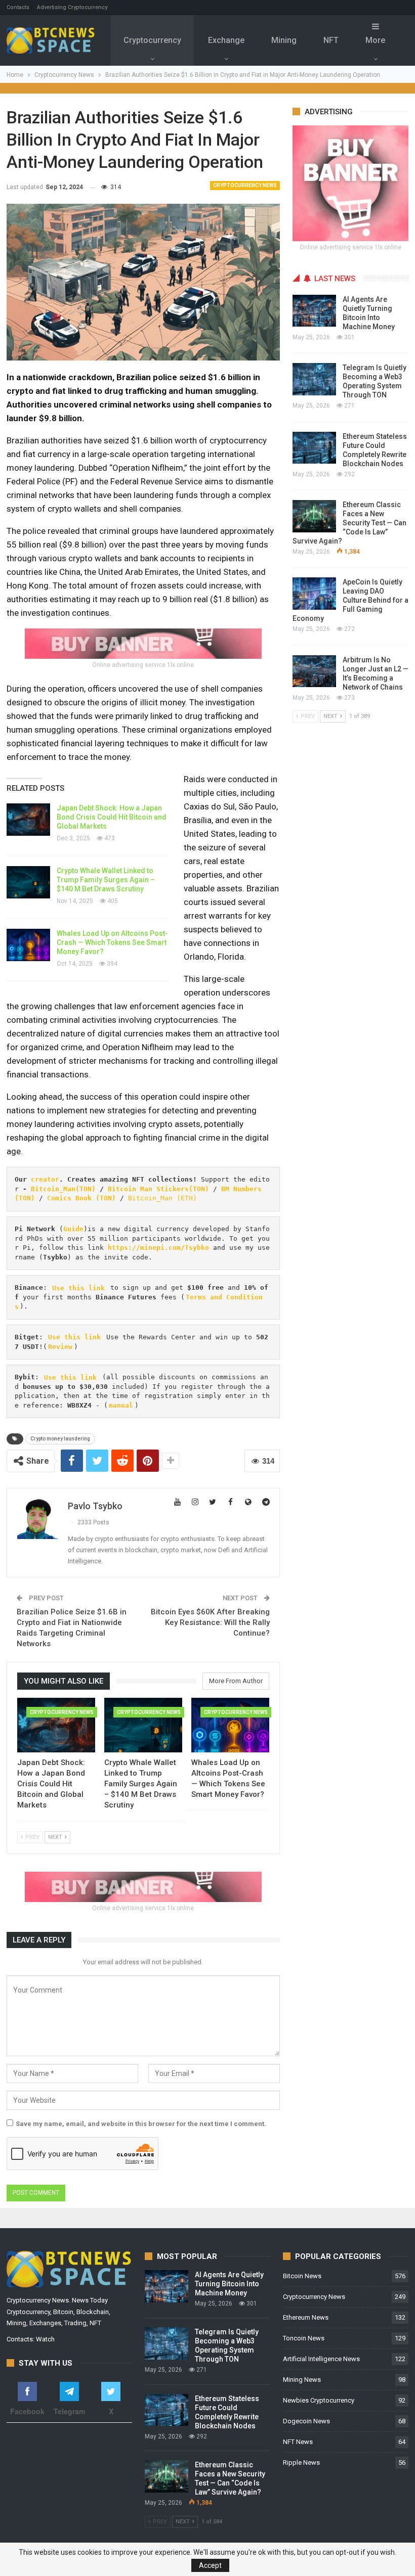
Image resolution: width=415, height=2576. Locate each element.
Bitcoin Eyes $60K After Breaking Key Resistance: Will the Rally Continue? (210, 1622)
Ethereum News (306, 2317)
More (375, 40)
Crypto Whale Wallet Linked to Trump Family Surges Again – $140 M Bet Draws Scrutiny (106, 880)
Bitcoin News (302, 2276)
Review (60, 1347)
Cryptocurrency (152, 40)
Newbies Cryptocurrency (319, 2400)
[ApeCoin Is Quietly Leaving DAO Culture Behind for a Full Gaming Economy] (314, 594)
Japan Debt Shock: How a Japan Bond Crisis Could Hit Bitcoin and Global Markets (112, 817)
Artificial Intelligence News (321, 2359)
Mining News (302, 2380)
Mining (284, 40)
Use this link (78, 1287)
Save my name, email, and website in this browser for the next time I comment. (141, 2124)
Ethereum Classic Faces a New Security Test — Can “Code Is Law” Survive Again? (349, 523)
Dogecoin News (306, 2421)
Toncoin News (304, 2338)
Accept (210, 2565)
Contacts (18, 7)
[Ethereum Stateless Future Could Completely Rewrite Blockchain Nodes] (314, 448)
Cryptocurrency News (245, 185)
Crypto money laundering (60, 1439)
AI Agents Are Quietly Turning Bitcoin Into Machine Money (229, 2284)
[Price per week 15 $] (143, 643)
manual (121, 1405)
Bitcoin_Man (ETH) (162, 1198)
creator (45, 1179)
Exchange (226, 40)
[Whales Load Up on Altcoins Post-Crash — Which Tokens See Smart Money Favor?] (28, 945)
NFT (331, 40)
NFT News (298, 2442)
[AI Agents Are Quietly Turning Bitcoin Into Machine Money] (314, 311)
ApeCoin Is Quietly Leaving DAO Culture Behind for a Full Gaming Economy (350, 600)
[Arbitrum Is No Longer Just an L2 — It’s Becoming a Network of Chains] (314, 671)
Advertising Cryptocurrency (72, 7)
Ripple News (301, 2462)
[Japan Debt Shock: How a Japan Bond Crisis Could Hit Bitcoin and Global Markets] (28, 820)
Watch (45, 2339)
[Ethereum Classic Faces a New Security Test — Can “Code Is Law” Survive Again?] (314, 516)
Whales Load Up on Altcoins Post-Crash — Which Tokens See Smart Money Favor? (112, 942)
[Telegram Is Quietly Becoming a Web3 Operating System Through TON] (314, 379)
